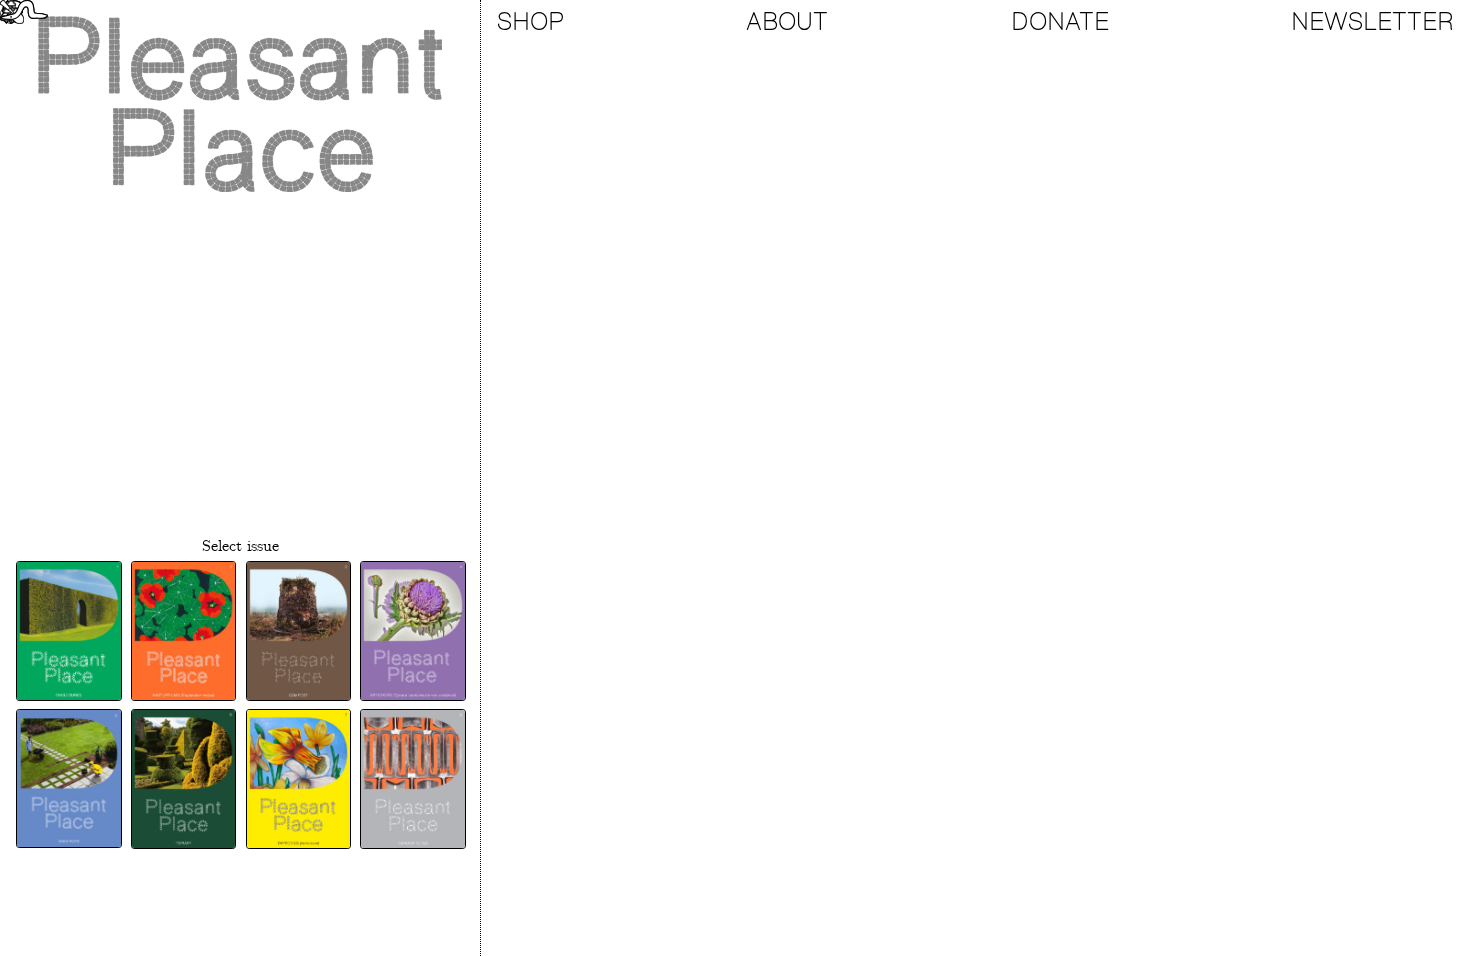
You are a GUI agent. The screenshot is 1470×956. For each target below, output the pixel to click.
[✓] (68, 631)
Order (240, 922)
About (787, 22)
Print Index (240, 876)
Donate (1060, 22)
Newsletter (1372, 22)
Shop (530, 22)
